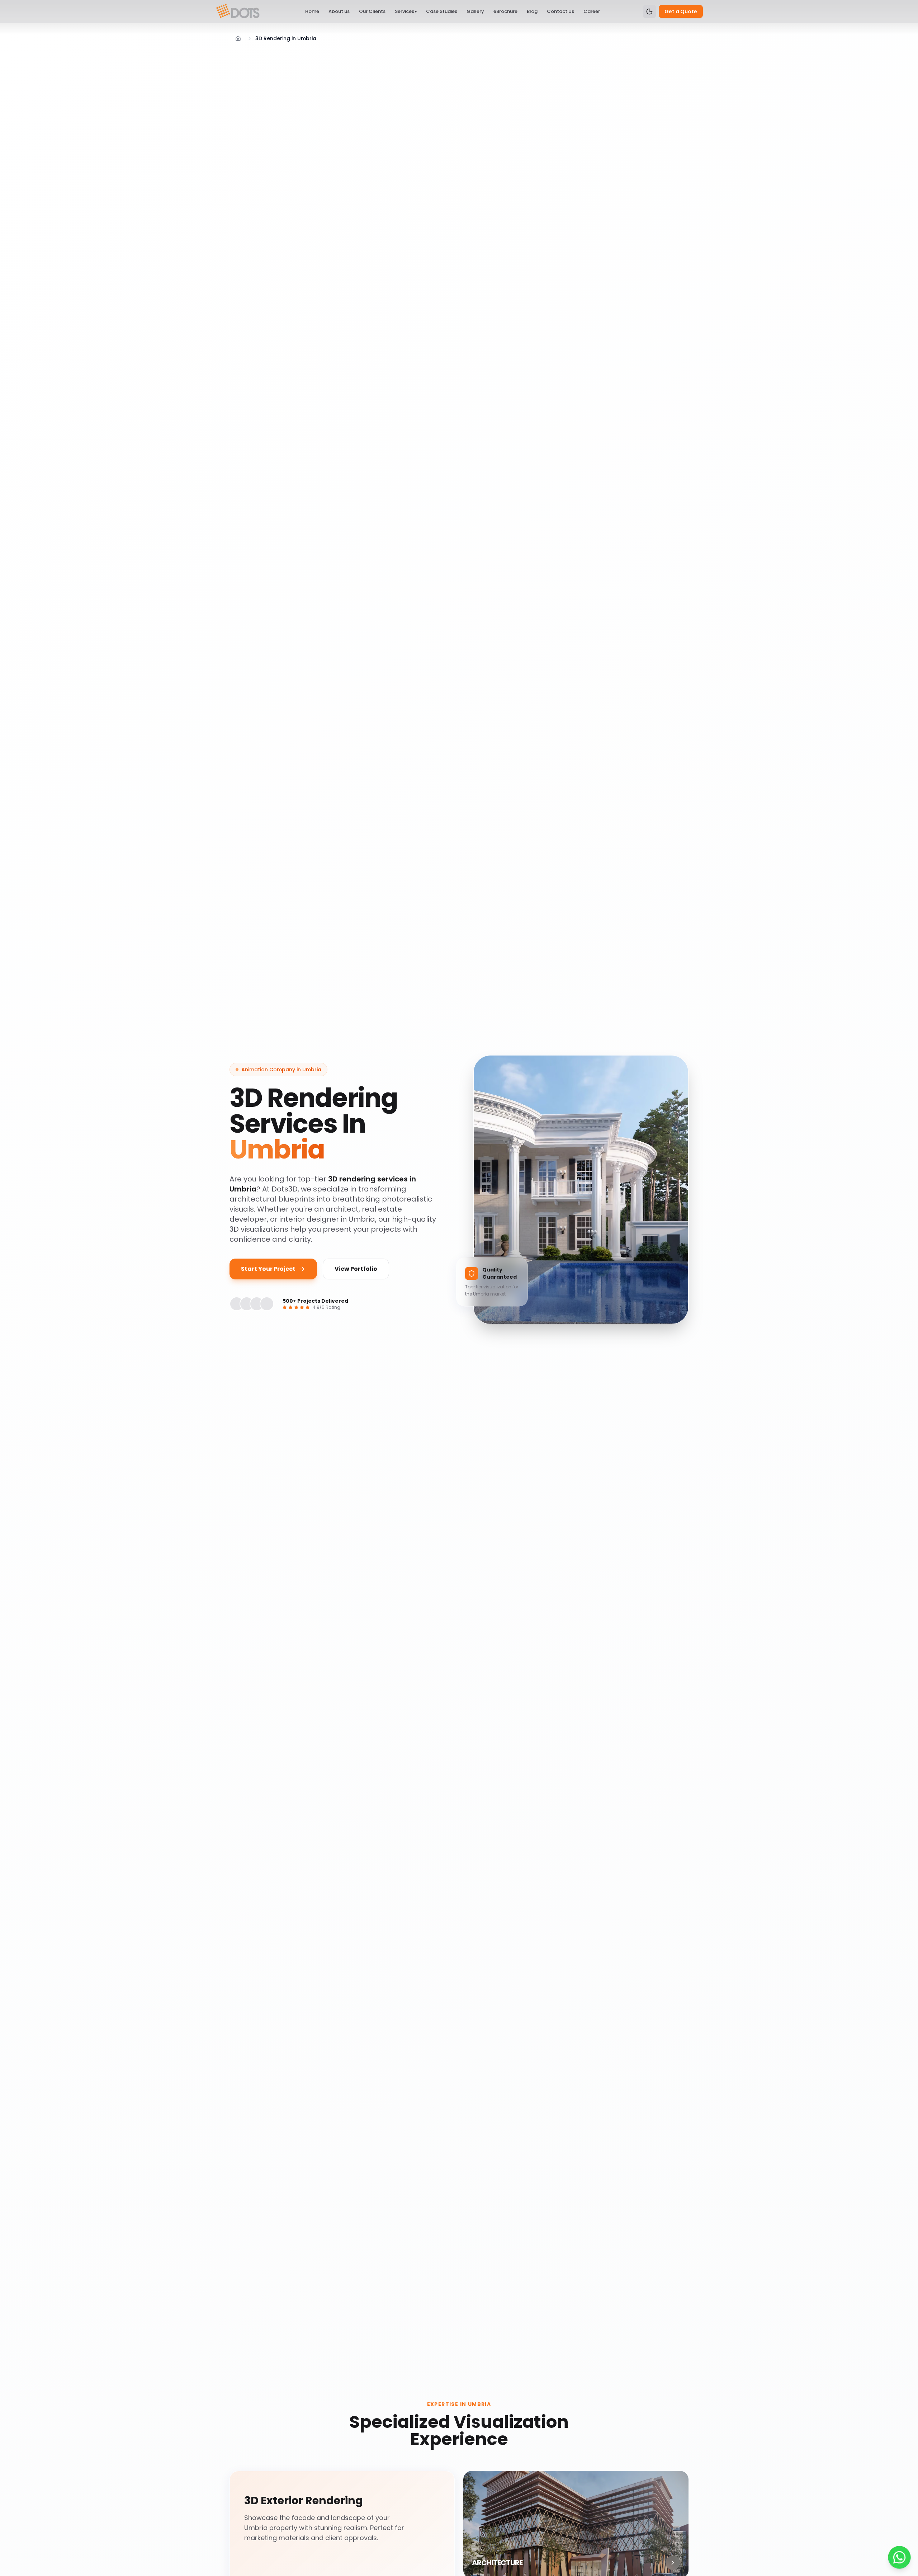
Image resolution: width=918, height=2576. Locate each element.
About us (339, 11)
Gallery (475, 11)
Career (592, 11)
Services (406, 11)
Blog (532, 11)
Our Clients (372, 11)
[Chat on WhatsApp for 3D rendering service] (899, 2557)
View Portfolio (356, 1269)
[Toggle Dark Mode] (649, 11)
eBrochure (505, 11)
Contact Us (560, 11)
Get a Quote (681, 11)
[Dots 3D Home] (238, 11)
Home (312, 11)
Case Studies (442, 11)
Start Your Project (268, 1269)
